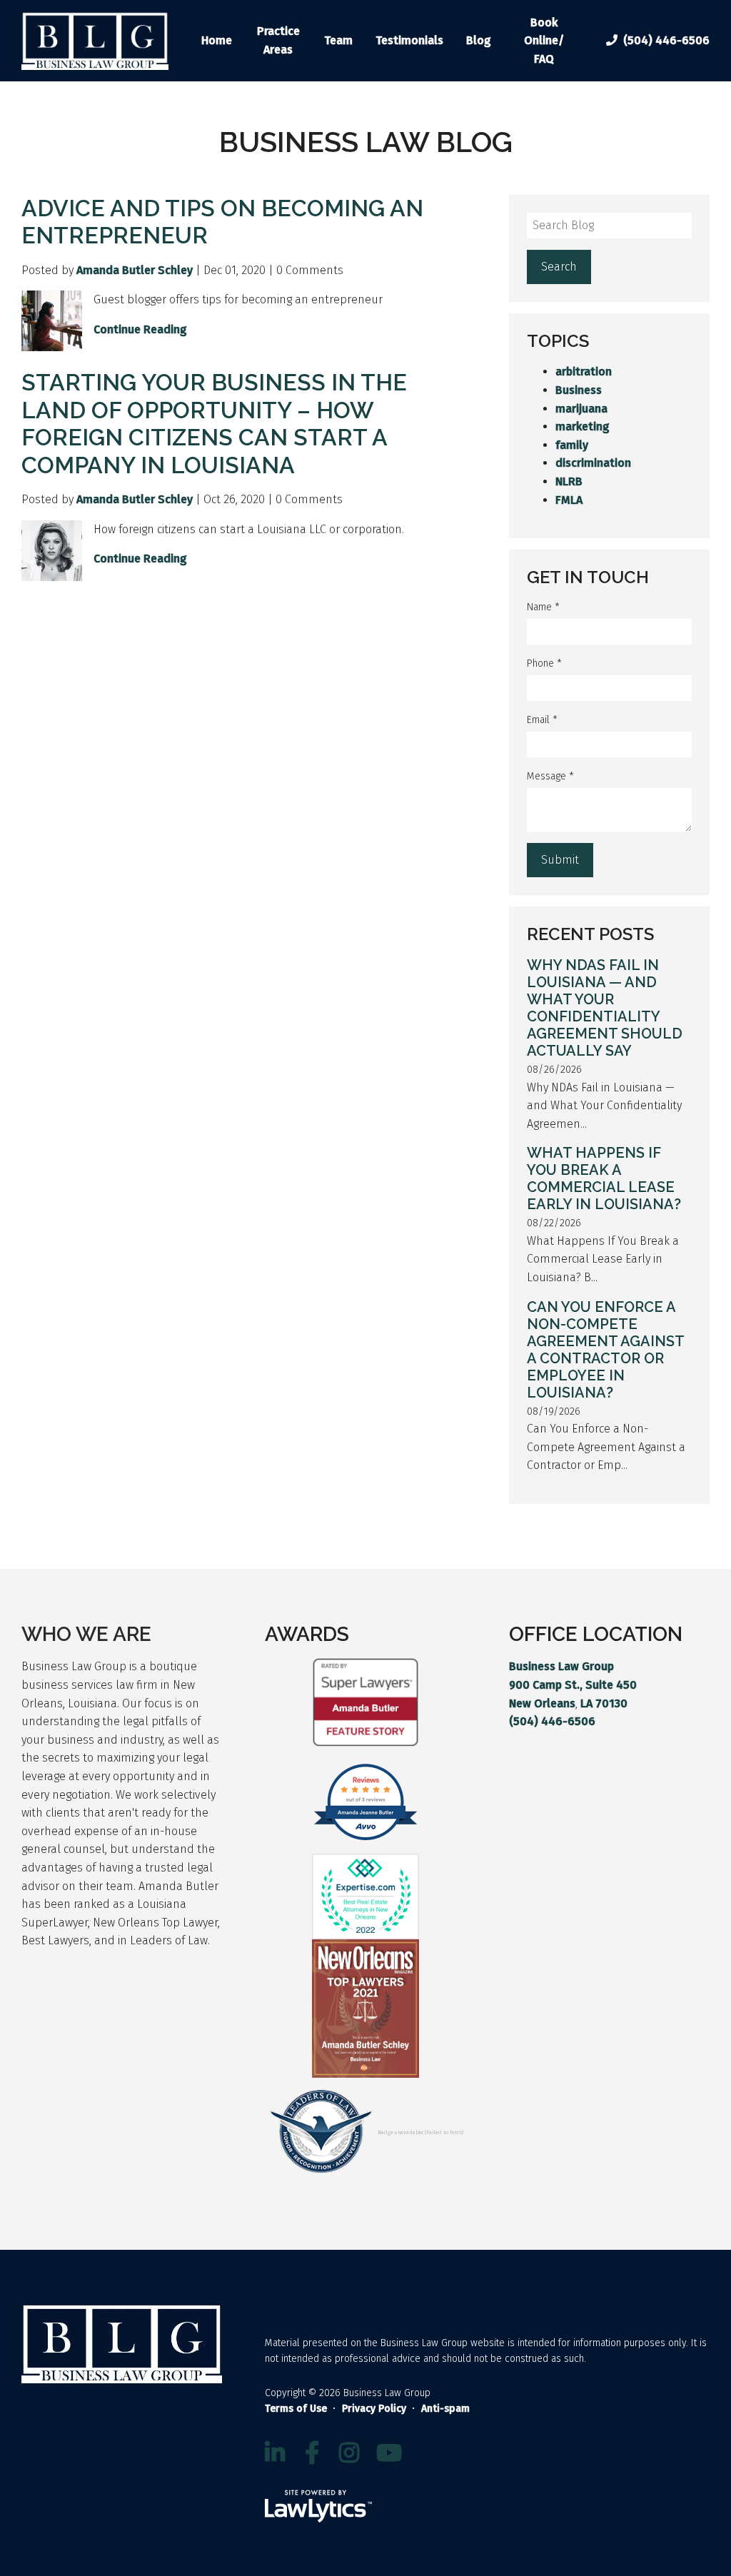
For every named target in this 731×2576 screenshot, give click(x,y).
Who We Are (86, 1634)
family (572, 445)
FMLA (569, 500)
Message (550, 776)
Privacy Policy (374, 2409)
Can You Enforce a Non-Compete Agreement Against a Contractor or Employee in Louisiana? (605, 1350)
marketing (583, 426)
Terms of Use (296, 2409)
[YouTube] (389, 2453)
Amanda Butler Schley (135, 270)
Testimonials (409, 40)
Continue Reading (140, 329)
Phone (544, 663)
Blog (479, 40)
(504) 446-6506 (666, 40)
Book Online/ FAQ (544, 41)
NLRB (569, 481)
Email (542, 720)
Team (338, 40)
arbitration (584, 372)
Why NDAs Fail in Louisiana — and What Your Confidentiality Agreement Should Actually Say (605, 1008)
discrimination (593, 463)
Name (543, 607)
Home (217, 40)
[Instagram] (349, 2453)
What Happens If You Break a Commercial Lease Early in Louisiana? (604, 1178)
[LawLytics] (318, 2506)
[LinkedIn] (275, 2453)
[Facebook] (312, 2453)
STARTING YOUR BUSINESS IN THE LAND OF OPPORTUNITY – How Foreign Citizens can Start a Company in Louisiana (214, 423)
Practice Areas (278, 40)
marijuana (581, 409)
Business (579, 390)
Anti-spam (445, 2409)
